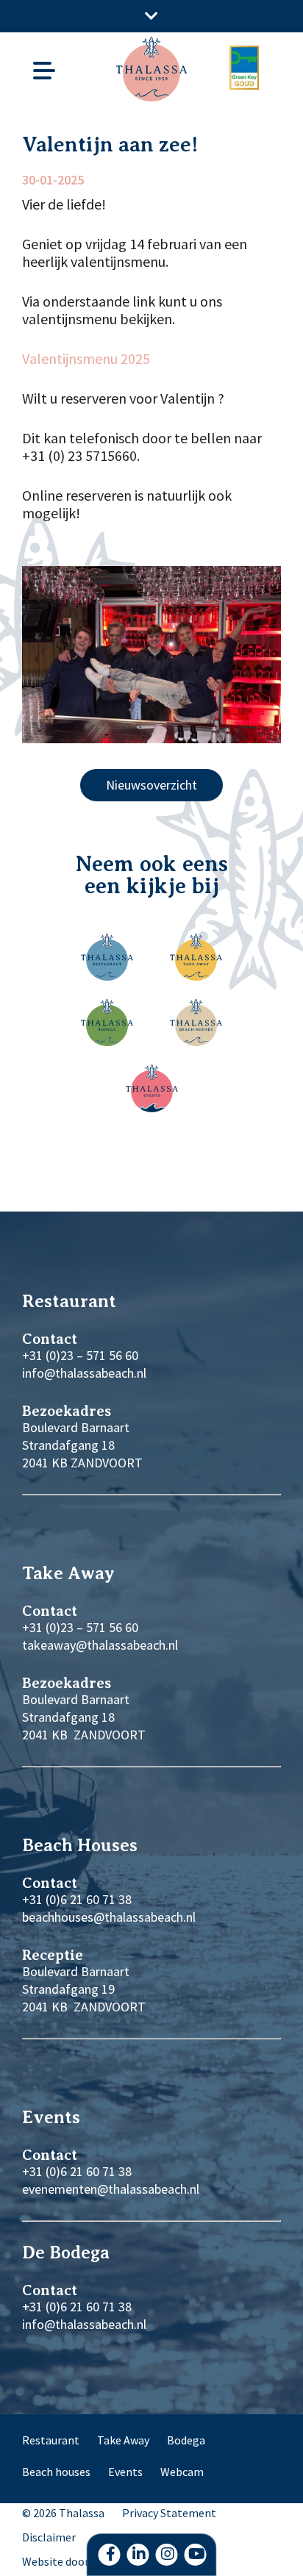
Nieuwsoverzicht (151, 785)
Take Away (123, 2440)
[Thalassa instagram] (167, 2555)
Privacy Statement (169, 2513)
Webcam (182, 2472)
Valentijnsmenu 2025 (86, 359)
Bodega (186, 2440)
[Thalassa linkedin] (138, 2555)
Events (125, 2472)
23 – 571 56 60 (99, 1627)
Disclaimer (49, 2537)
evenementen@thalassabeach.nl (111, 2189)
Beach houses (56, 2472)
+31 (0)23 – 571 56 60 (80, 1355)
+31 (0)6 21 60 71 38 (77, 1899)
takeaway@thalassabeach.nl (100, 1645)
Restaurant (51, 2440)
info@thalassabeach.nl (84, 1373)
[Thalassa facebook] (110, 2555)
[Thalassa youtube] (196, 2555)
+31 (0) (41, 1627)
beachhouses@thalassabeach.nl (109, 1917)
